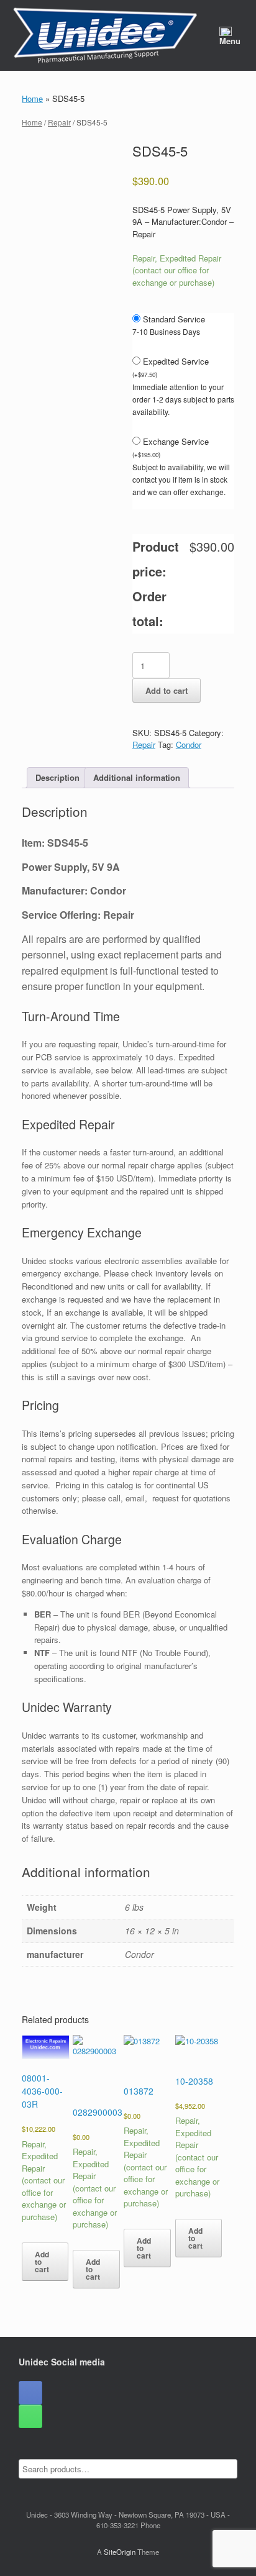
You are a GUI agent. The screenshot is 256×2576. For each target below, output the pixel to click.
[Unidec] (105, 35)
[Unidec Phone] (30, 2416)
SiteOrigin (120, 2552)
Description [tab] (57, 777)
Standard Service (174, 319)
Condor (189, 744)
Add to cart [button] (42, 2262)
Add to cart (167, 690)
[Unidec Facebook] (30, 2393)
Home (32, 98)
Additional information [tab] (137, 777)
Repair (59, 122)
